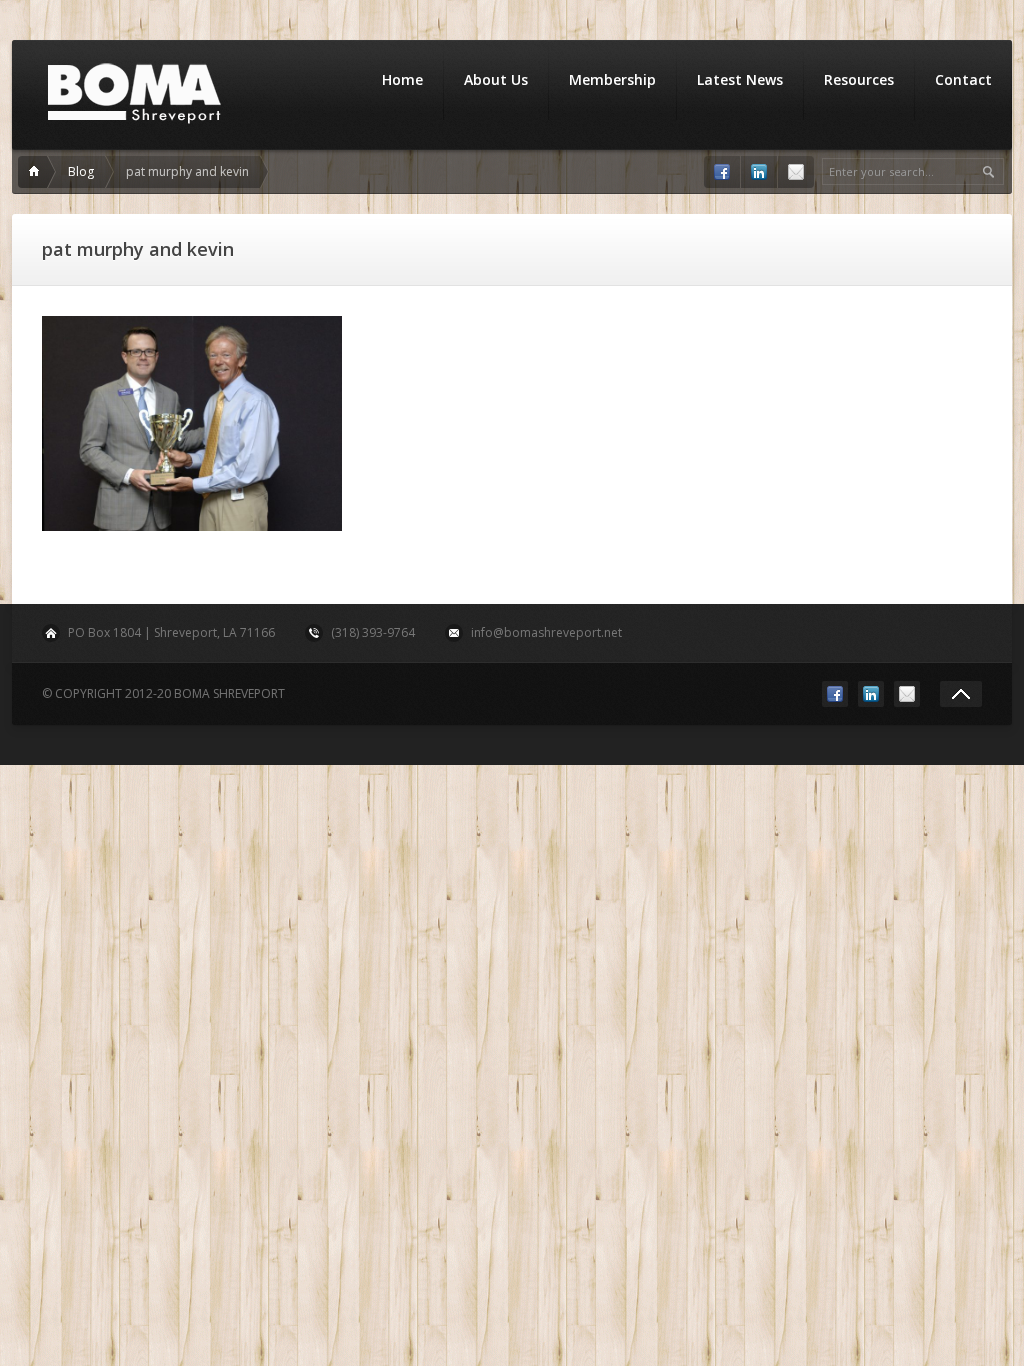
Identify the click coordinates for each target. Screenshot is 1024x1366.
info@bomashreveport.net (546, 632)
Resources (859, 79)
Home (402, 79)
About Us (496, 79)
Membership (612, 79)
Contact (963, 79)
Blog (81, 171)
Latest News (740, 79)
